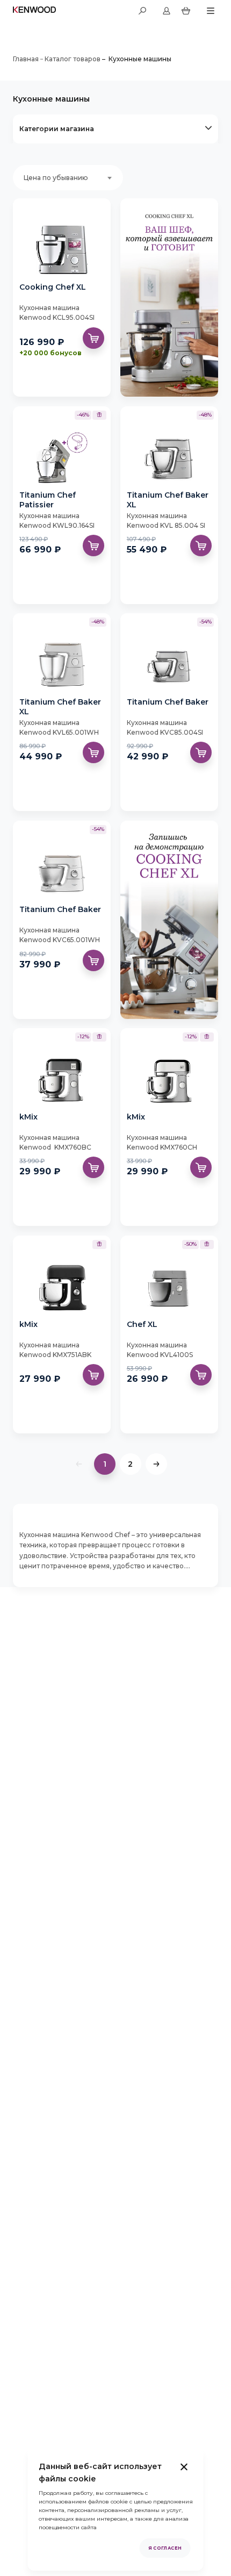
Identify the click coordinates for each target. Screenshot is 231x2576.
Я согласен (165, 2548)
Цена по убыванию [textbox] (56, 178)
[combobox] (68, 178)
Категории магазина (57, 129)
